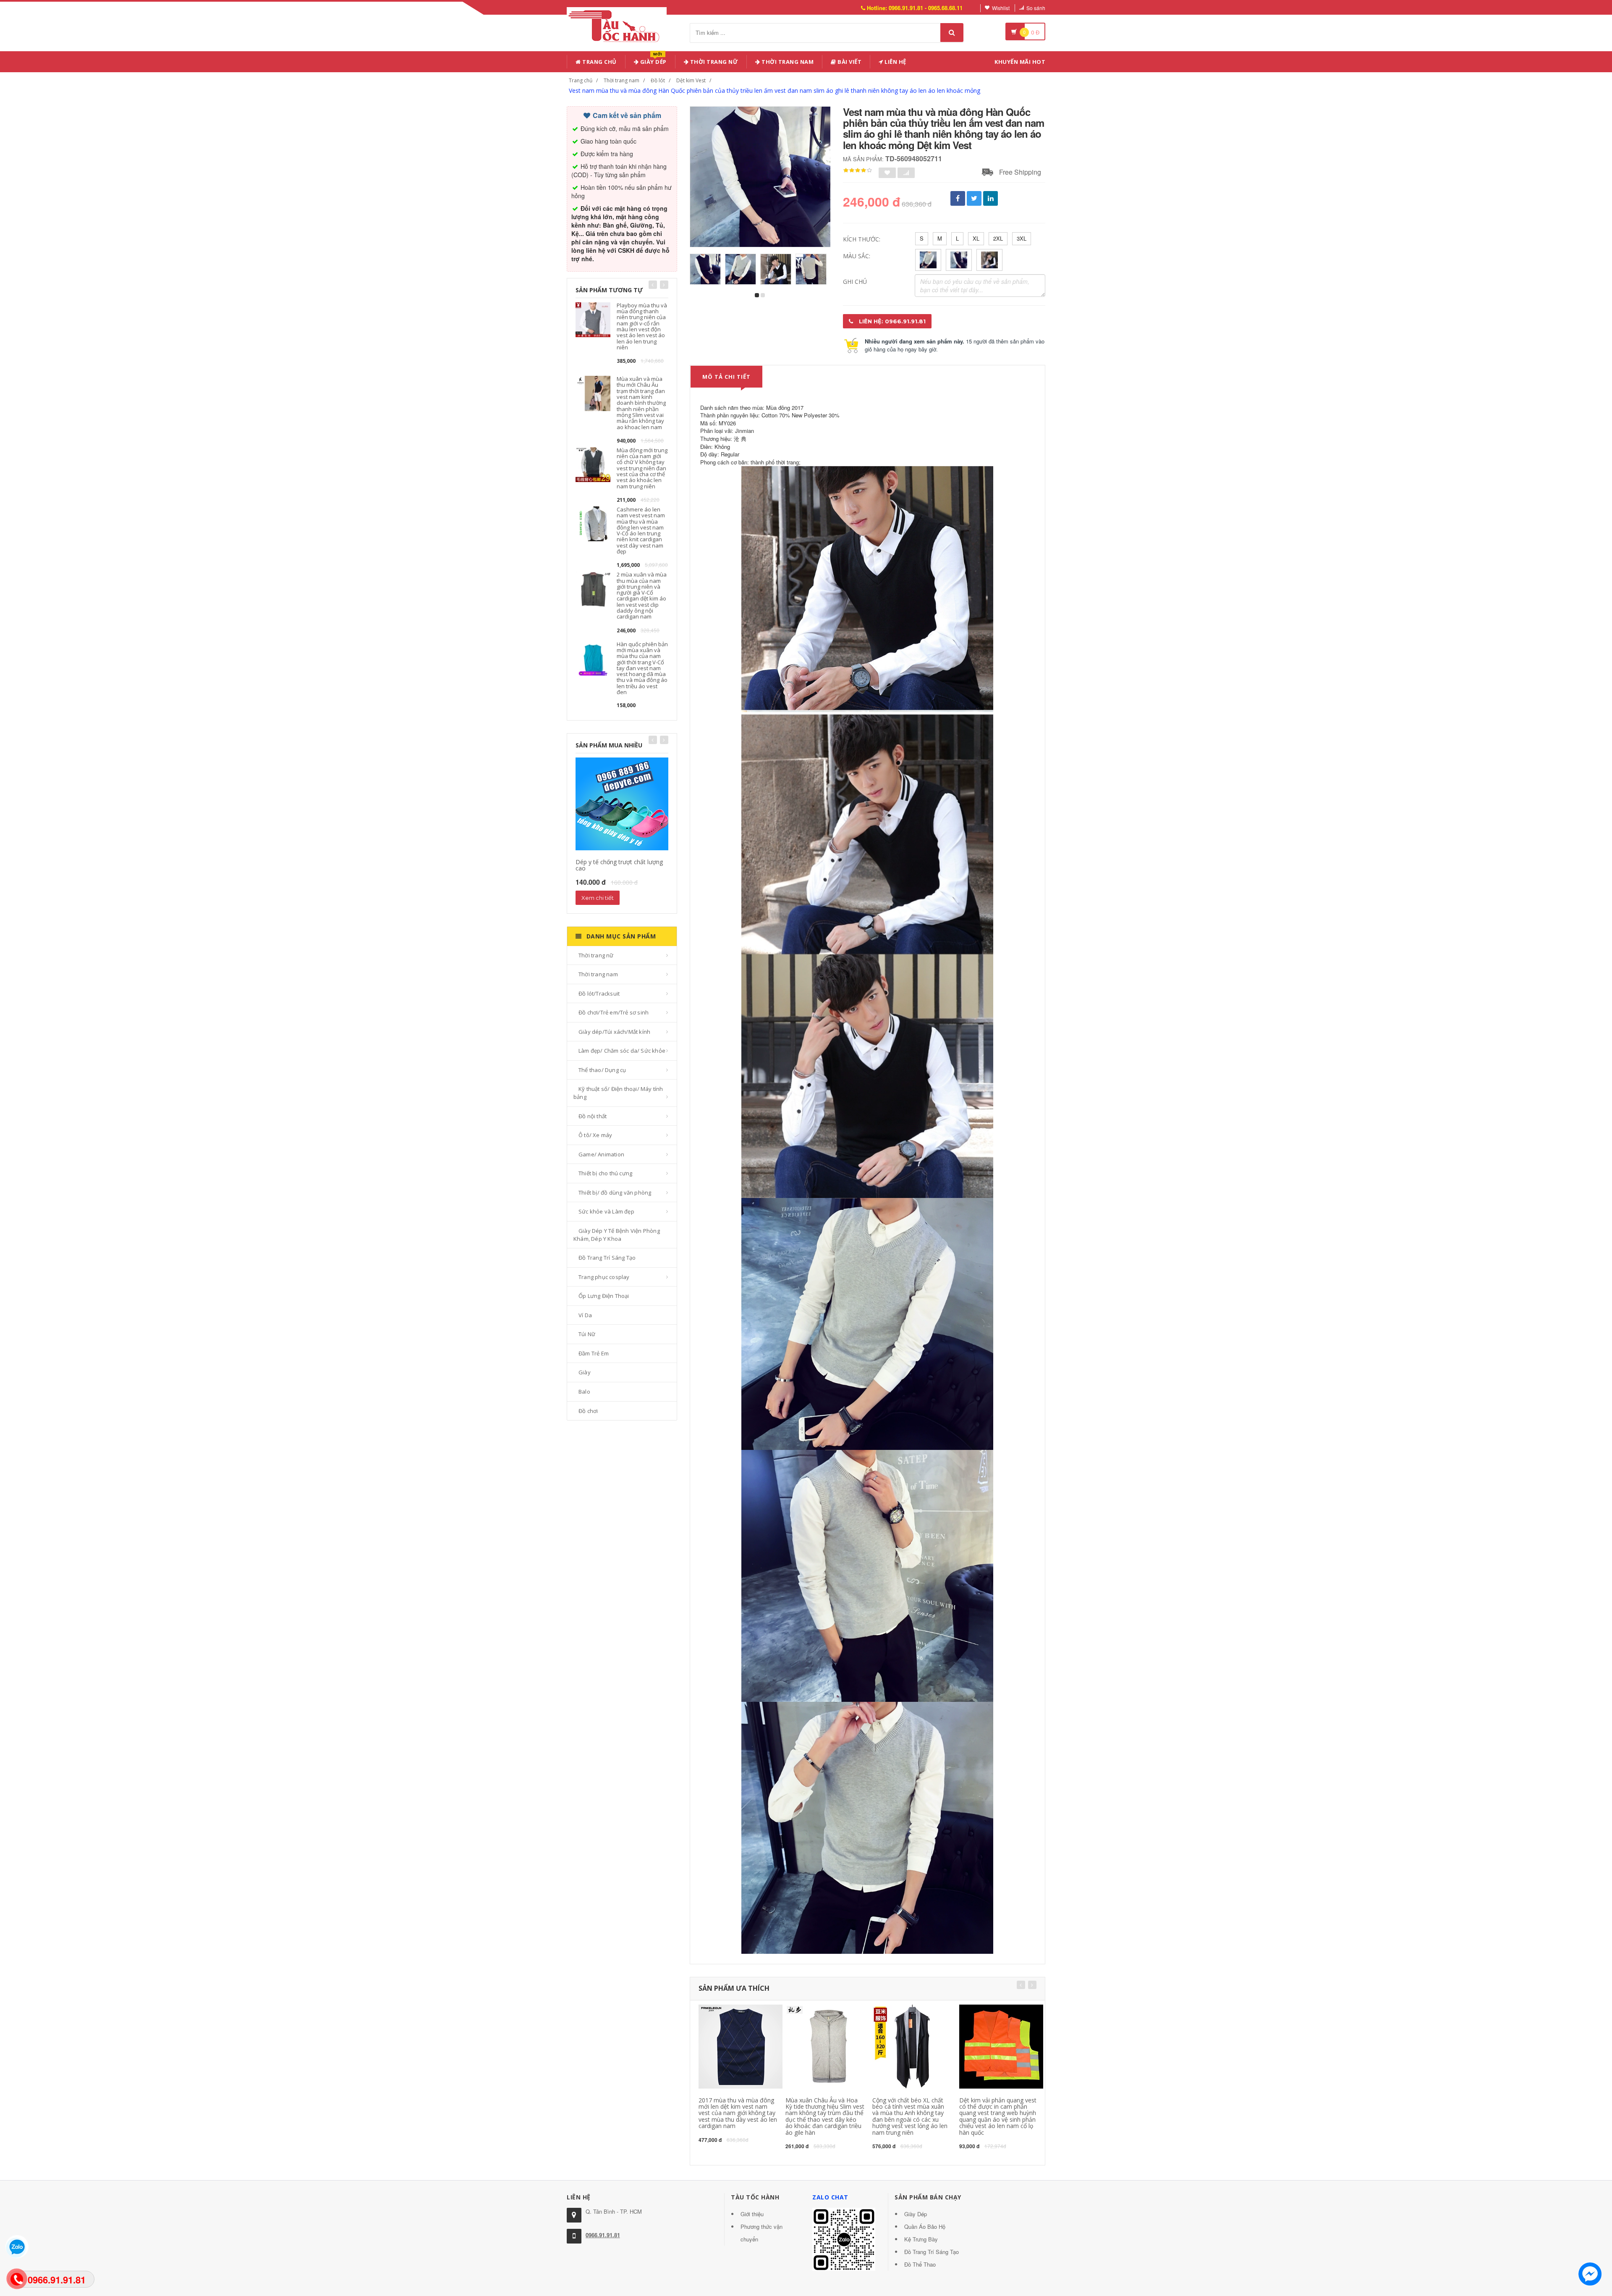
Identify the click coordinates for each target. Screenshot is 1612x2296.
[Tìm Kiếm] (952, 33)
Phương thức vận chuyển (762, 2233)
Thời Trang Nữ (713, 62)
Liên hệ (895, 62)
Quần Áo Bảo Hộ (925, 2227)
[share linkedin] (990, 198)
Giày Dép (653, 60)
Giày (585, 1372)
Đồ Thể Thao (920, 2264)
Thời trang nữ (596, 955)
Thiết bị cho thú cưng (605, 1173)
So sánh (1036, 8)
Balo (584, 1392)
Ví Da (585, 1315)
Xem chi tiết (598, 898)
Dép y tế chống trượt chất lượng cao (619, 865)
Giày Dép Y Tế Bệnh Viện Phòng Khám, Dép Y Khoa (617, 1235)
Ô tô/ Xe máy (595, 1135)
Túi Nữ (587, 1334)
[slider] (858, 170)
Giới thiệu (752, 2214)
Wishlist (1001, 8)
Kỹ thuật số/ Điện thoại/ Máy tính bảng (618, 1093)
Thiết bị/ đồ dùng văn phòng (615, 1193)
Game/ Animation (601, 1154)
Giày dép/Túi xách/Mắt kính (614, 1032)
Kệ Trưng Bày (921, 2239)
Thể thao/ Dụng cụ (602, 1070)
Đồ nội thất (593, 1116)
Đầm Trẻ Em (594, 1353)
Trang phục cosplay (604, 1277)
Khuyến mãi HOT (1020, 62)
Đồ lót (658, 80)
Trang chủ (599, 62)
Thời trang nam (622, 80)
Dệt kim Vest (691, 80)
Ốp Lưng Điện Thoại (604, 1296)
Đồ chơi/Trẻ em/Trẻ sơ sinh (614, 1012)
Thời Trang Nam (787, 62)
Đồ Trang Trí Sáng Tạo (607, 1258)
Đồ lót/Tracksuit (599, 993)
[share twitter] (974, 198)
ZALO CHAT (830, 2197)
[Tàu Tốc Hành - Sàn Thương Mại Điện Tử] (617, 25)
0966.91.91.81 (603, 2235)
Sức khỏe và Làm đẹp (606, 1211)
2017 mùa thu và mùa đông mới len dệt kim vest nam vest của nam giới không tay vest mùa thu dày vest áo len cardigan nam (738, 2113)
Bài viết (849, 62)
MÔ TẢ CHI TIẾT (726, 377)
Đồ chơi (588, 1411)
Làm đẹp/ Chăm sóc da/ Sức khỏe (622, 1051)
